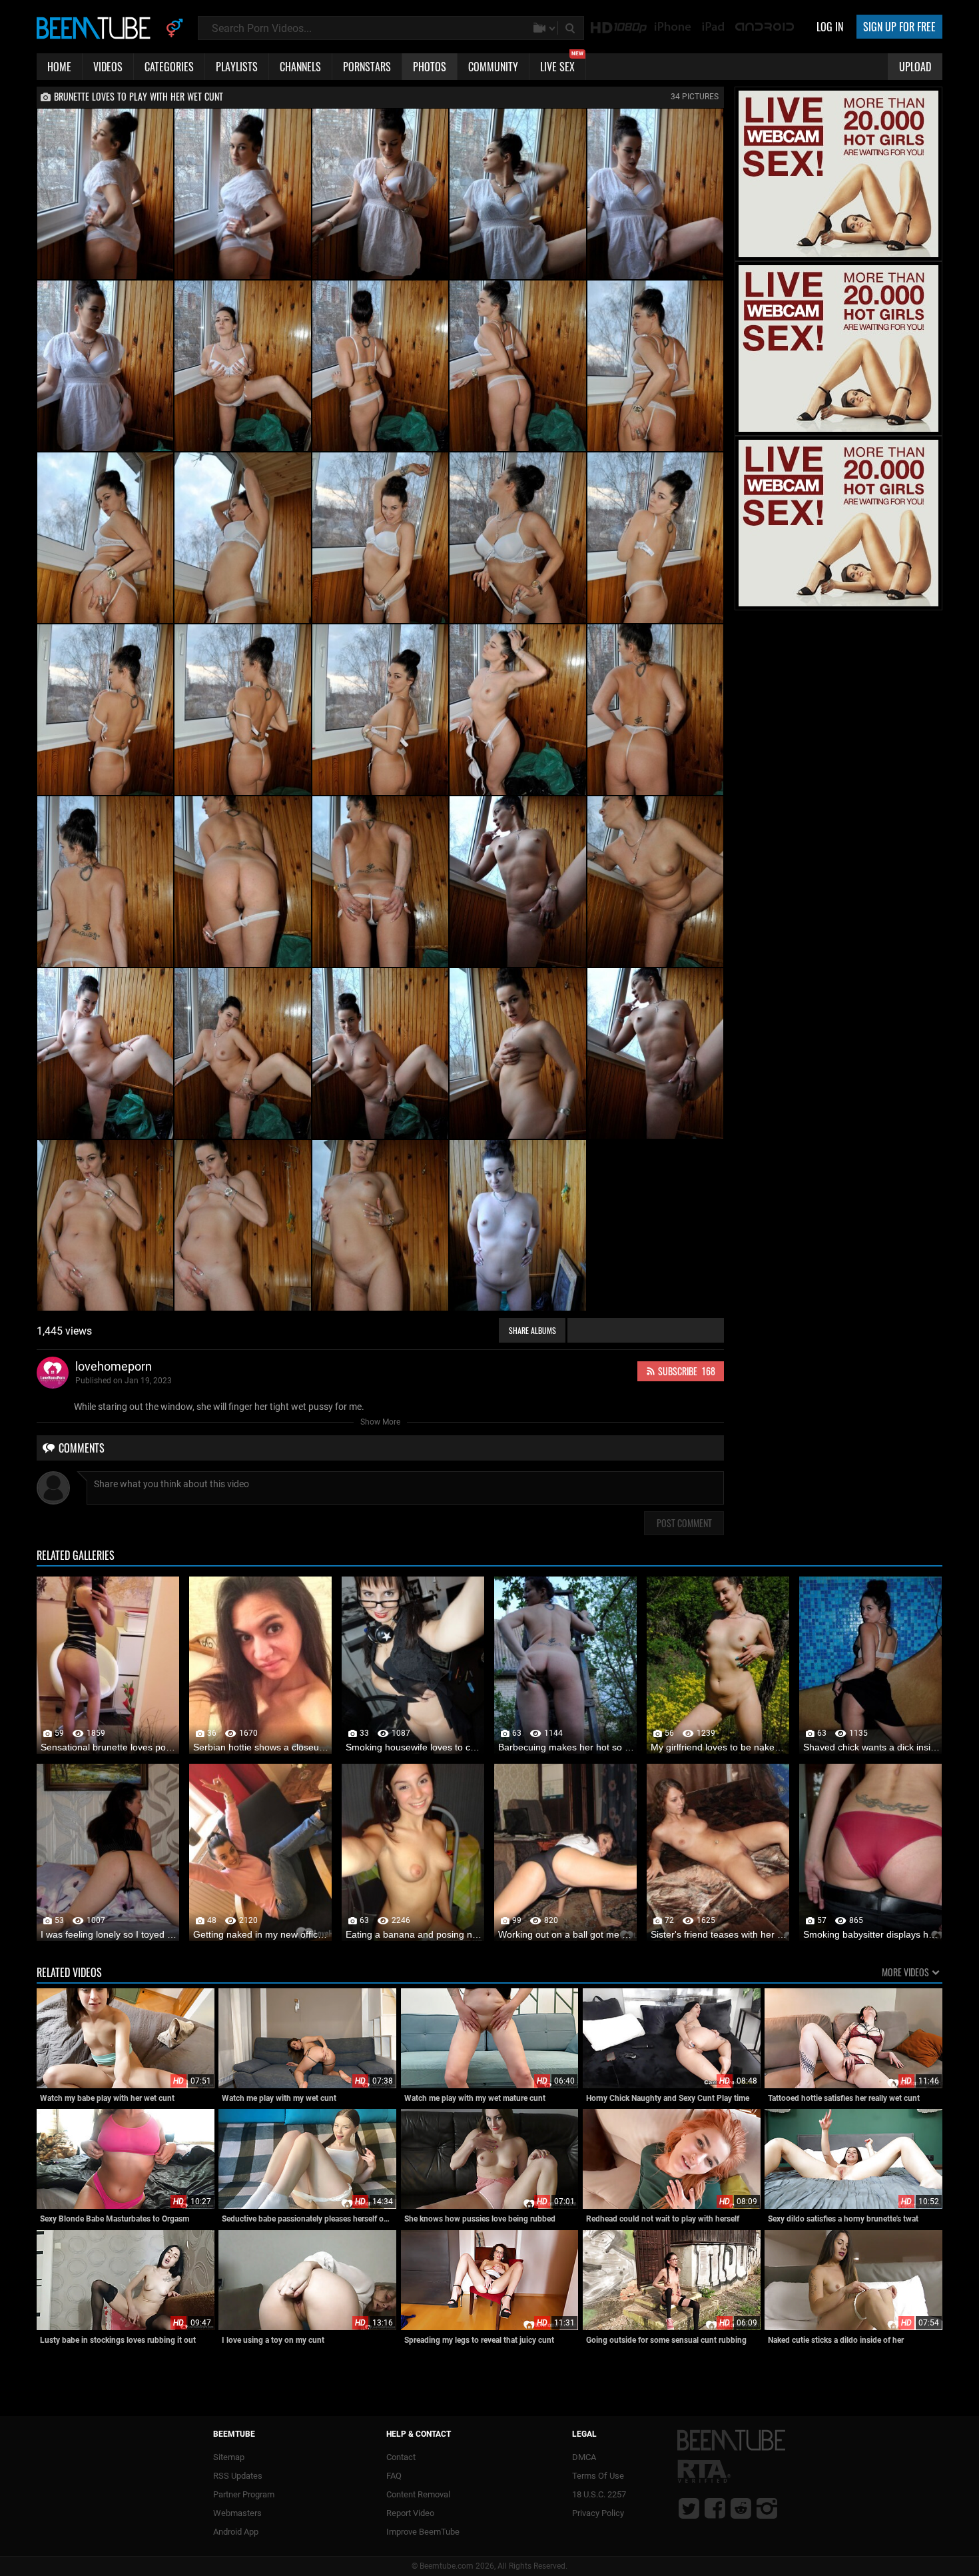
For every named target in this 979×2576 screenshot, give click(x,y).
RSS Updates (238, 2476)
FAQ (394, 2476)
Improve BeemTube (423, 2532)
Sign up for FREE (899, 27)
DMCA (584, 2457)
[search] (571, 28)
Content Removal (418, 2494)
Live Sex (562, 64)
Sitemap (229, 2457)
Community (493, 67)
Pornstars (367, 67)
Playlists (237, 67)
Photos (430, 67)
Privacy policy (598, 2513)
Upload (915, 67)
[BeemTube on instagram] (767, 2508)
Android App (236, 2532)
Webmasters (237, 2513)
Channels (300, 67)
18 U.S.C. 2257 (599, 2494)
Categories (169, 67)
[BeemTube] (97, 27)
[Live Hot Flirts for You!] (838, 255)
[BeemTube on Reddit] (741, 2508)
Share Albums (532, 1330)
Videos (108, 67)
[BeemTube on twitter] (689, 2508)
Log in (830, 27)
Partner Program (244, 2494)
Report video (410, 2513)
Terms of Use (598, 2476)
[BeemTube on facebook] (715, 2508)
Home (59, 67)
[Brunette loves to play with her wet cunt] (105, 194)
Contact (401, 2457)
